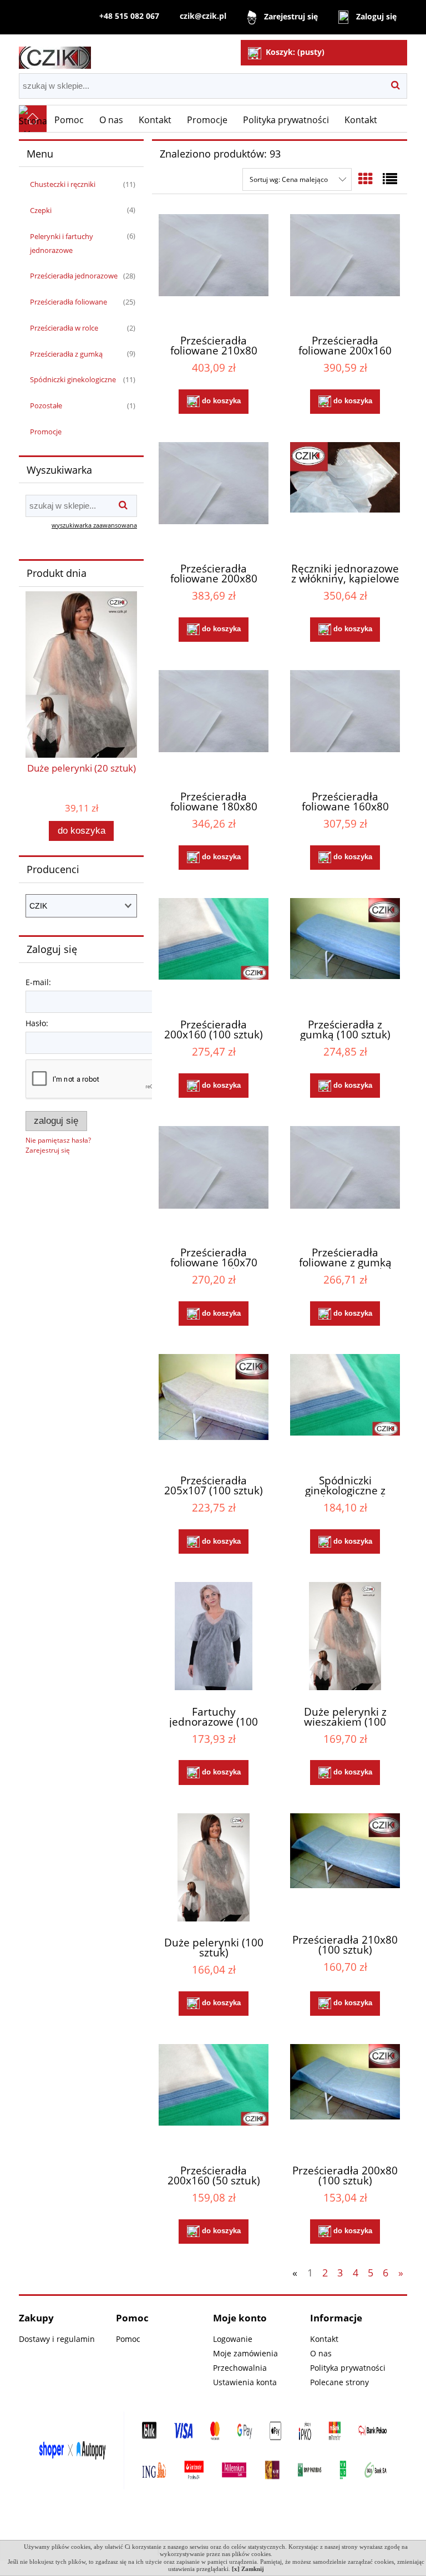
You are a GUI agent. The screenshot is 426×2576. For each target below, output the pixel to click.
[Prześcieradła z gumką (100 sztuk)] (345, 951)
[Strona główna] (55, 53)
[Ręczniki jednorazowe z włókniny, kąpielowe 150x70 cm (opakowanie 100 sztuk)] (345, 495)
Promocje (46, 432)
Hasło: (37, 1023)
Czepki (41, 210)
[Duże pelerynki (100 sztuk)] (214, 1867)
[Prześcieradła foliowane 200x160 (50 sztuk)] (345, 267)
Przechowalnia (240, 2368)
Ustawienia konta (245, 2382)
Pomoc (128, 2339)
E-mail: (38, 982)
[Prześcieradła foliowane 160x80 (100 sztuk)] (345, 723)
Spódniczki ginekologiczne (73, 379)
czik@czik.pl (203, 16)
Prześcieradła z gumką (66, 354)
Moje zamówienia (245, 2353)
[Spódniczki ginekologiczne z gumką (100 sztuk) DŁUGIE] (345, 1407)
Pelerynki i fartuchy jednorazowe (62, 243)
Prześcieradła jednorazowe (74, 276)
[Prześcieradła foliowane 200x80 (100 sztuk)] (214, 495)
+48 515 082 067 (129, 16)
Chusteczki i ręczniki (63, 184)
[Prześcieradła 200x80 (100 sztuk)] (345, 2097)
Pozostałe (46, 405)
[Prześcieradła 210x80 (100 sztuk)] (345, 1866)
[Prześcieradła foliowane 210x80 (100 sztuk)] (214, 267)
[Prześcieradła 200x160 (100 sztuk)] (214, 951)
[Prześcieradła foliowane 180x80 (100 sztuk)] (214, 723)
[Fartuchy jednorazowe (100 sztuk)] (214, 1636)
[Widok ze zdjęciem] (366, 179)
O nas (321, 2353)
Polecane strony (339, 2382)
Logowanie (233, 2339)
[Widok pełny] (390, 179)
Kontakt (324, 2339)
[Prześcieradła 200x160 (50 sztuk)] (214, 2097)
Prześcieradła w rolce (64, 328)
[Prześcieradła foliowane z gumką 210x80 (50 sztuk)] (345, 1179)
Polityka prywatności (348, 2368)
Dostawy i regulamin (57, 2339)
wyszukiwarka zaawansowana (94, 525)
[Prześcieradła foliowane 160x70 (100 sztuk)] (214, 1179)
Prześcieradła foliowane (69, 302)
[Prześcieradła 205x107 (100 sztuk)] (214, 1407)
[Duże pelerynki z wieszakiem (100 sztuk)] (345, 1636)
